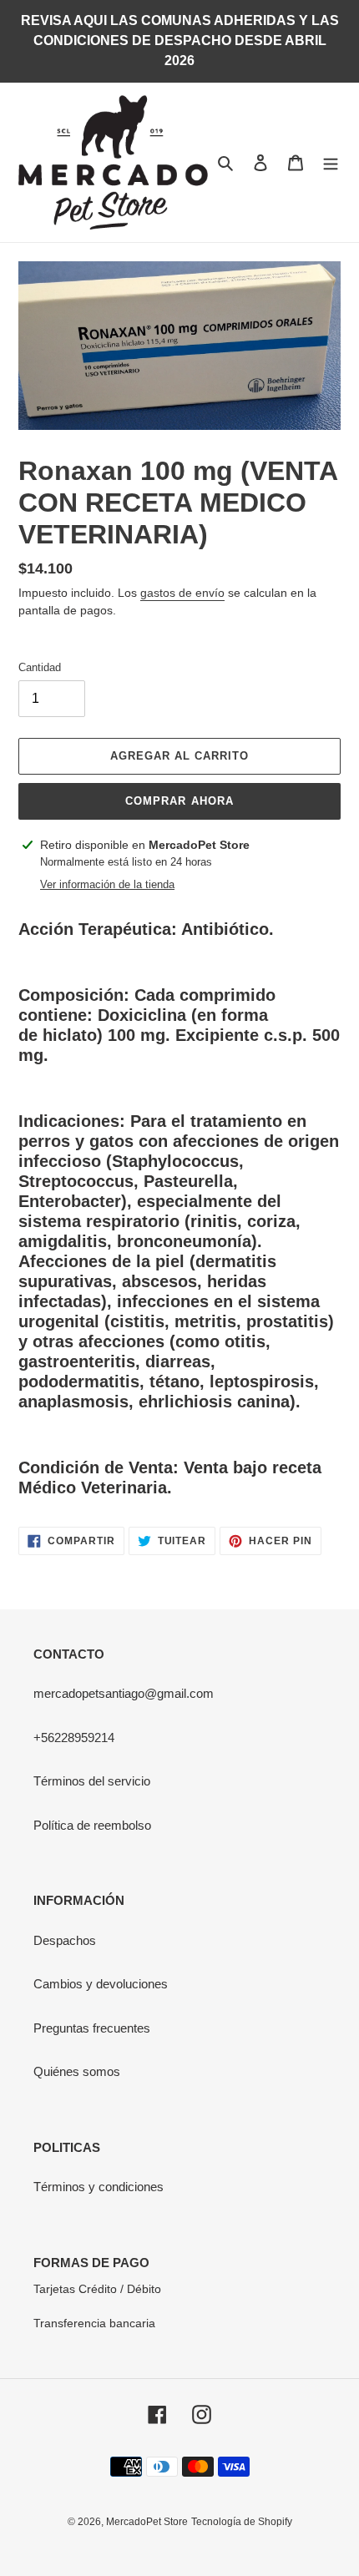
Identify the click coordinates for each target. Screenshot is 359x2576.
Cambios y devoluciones (101, 1984)
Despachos (65, 1940)
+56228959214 (74, 1738)
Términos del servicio (92, 1781)
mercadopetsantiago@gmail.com (124, 1693)
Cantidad (40, 667)
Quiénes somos (77, 2071)
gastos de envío (182, 593)
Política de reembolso (92, 1825)
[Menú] (331, 162)
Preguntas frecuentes (92, 2028)
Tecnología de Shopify (242, 2522)
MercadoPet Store (147, 2522)
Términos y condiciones (99, 2187)
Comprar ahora (179, 801)
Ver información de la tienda (107, 884)
